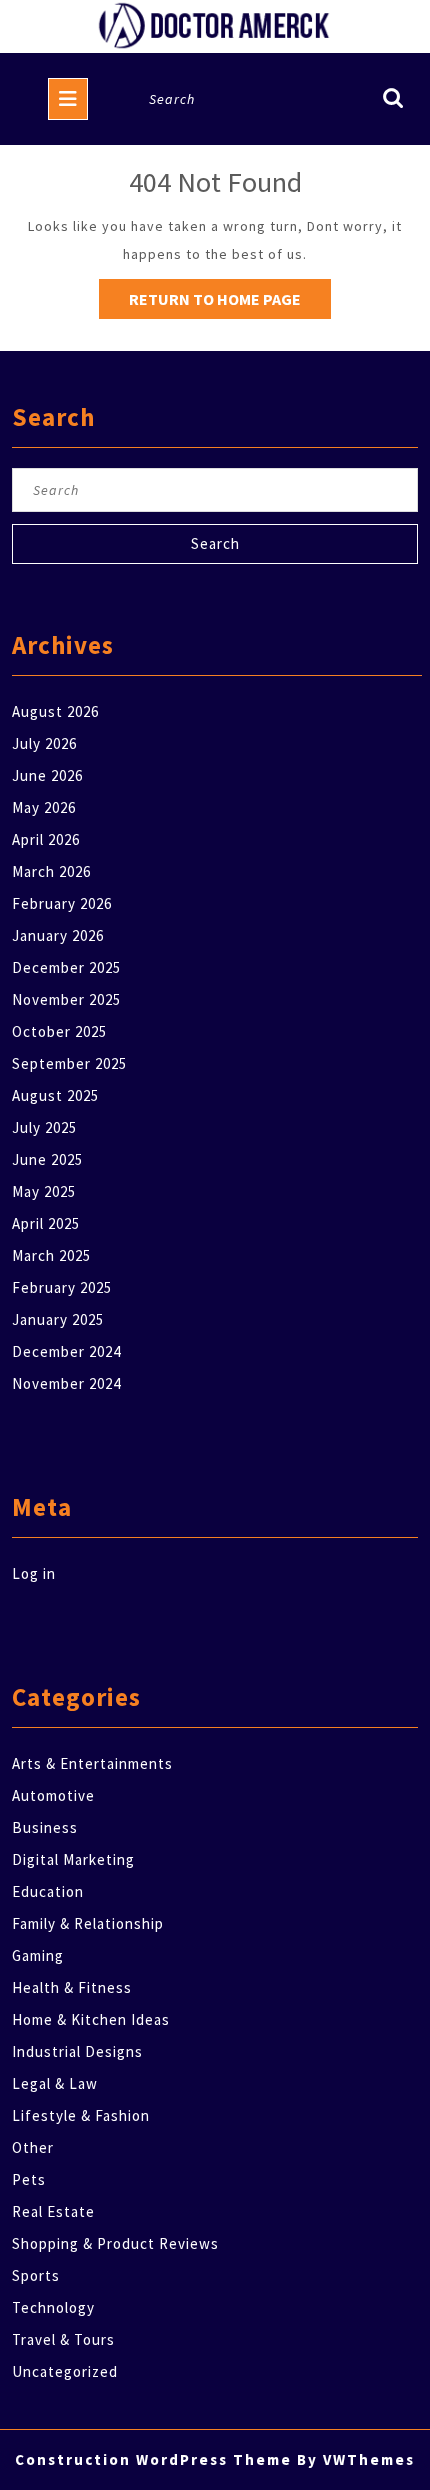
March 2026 (51, 871)
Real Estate (53, 2211)
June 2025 (47, 1159)
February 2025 (62, 1287)
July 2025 (44, 1127)
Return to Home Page (230, 303)
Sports (36, 2275)
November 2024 (66, 1383)
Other (33, 2147)
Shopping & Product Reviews (115, 2243)
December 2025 (66, 967)
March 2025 (51, 1255)
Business (45, 1827)
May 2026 (44, 807)
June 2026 (47, 775)
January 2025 (58, 1319)
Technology (53, 2307)
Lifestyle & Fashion (81, 2115)
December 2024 (66, 1351)
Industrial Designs (77, 2051)
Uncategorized (65, 2371)
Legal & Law (55, 2083)
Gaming (38, 1955)
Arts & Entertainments (92, 1763)
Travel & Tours (63, 2339)
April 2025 (46, 1223)
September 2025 (69, 1063)
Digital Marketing (73, 1859)
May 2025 (44, 1191)
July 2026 (44, 743)
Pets (29, 2179)
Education (48, 1891)
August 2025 (55, 1095)
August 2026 (55, 711)
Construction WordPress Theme (153, 2459)
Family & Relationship (88, 1923)
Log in (34, 1573)
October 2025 (59, 1031)
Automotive (53, 1795)
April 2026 (46, 839)
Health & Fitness (72, 1987)
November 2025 (66, 999)
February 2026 (62, 903)
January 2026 (58, 935)
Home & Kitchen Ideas (91, 2019)
